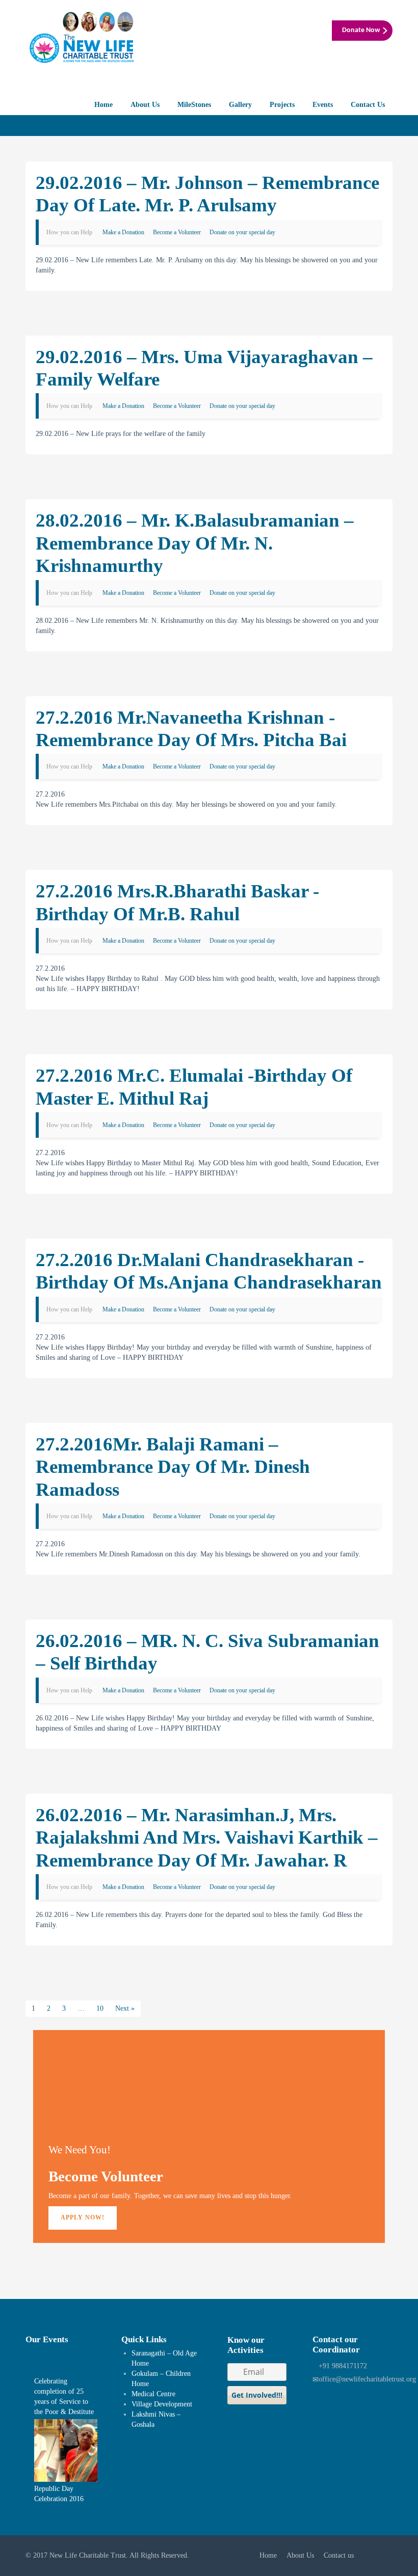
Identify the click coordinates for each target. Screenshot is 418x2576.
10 (100, 2008)
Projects (282, 105)
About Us (145, 105)
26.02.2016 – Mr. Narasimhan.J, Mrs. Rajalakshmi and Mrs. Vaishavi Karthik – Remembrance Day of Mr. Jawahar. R (207, 1838)
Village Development (162, 2404)
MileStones (194, 105)
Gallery (240, 105)
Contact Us (368, 105)
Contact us (339, 2555)
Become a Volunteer (177, 232)
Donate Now (361, 30)
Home (103, 105)
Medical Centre (153, 2394)
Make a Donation (123, 232)
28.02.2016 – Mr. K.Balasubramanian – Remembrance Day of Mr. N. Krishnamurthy (195, 543)
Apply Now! (83, 2217)
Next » (125, 2008)
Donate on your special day (242, 232)
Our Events (47, 2339)
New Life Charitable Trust (88, 2555)
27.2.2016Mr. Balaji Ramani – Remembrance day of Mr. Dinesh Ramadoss (173, 1467)
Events (323, 105)
